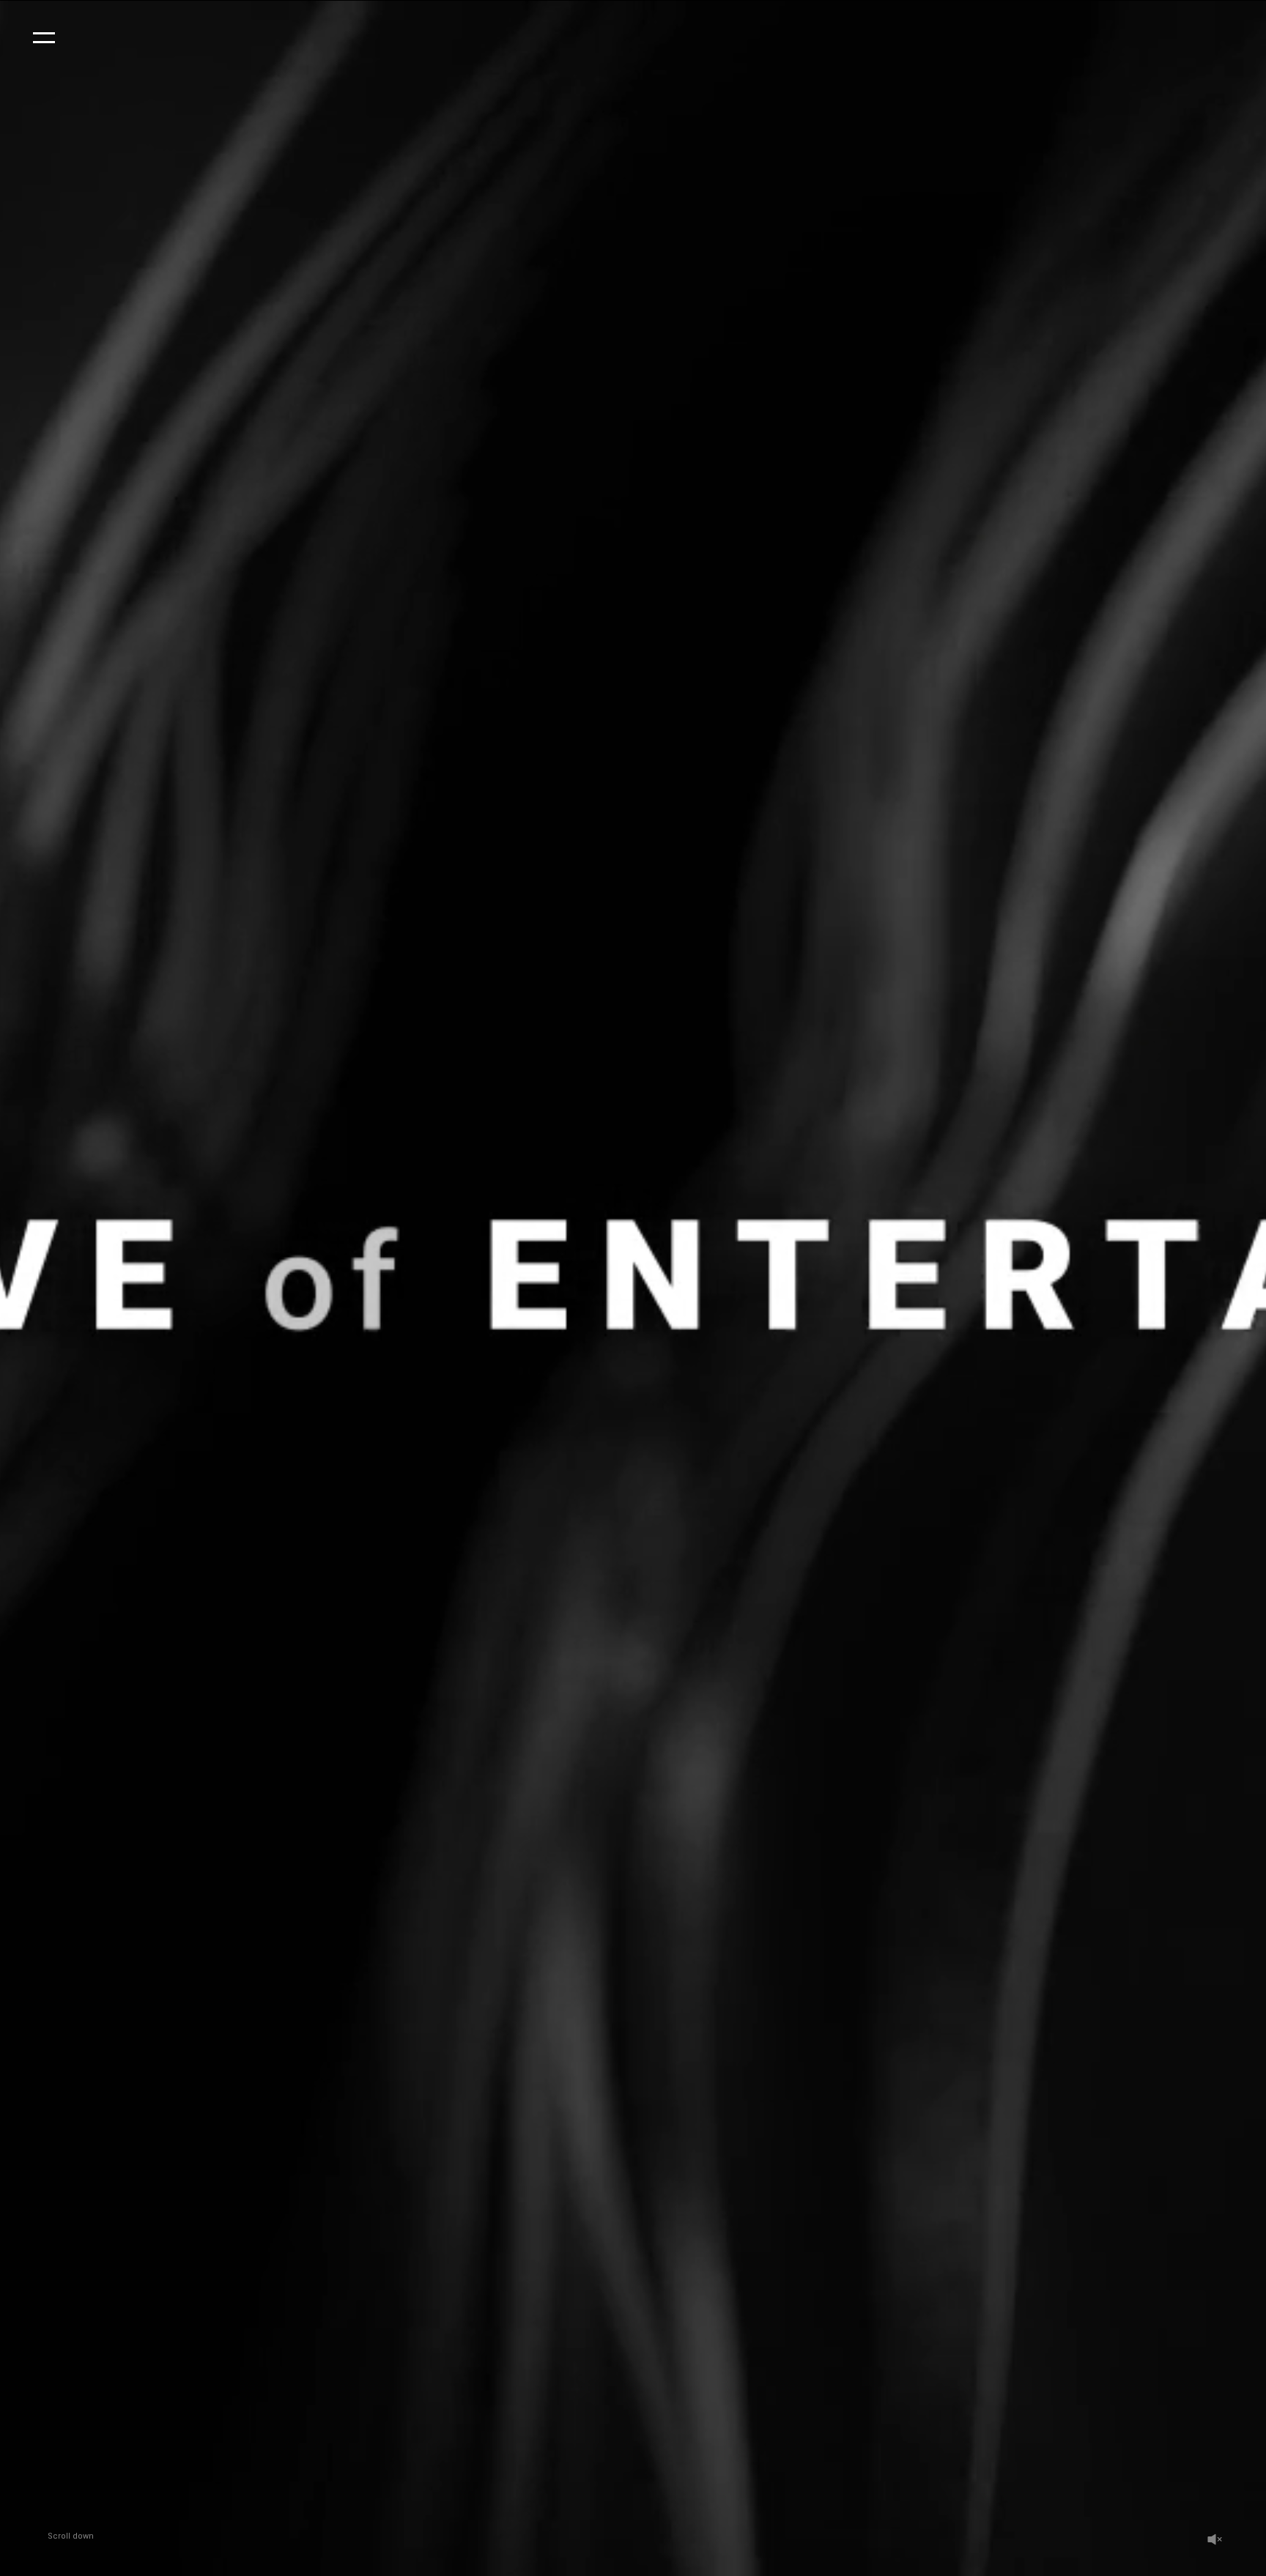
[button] (44, 37)
